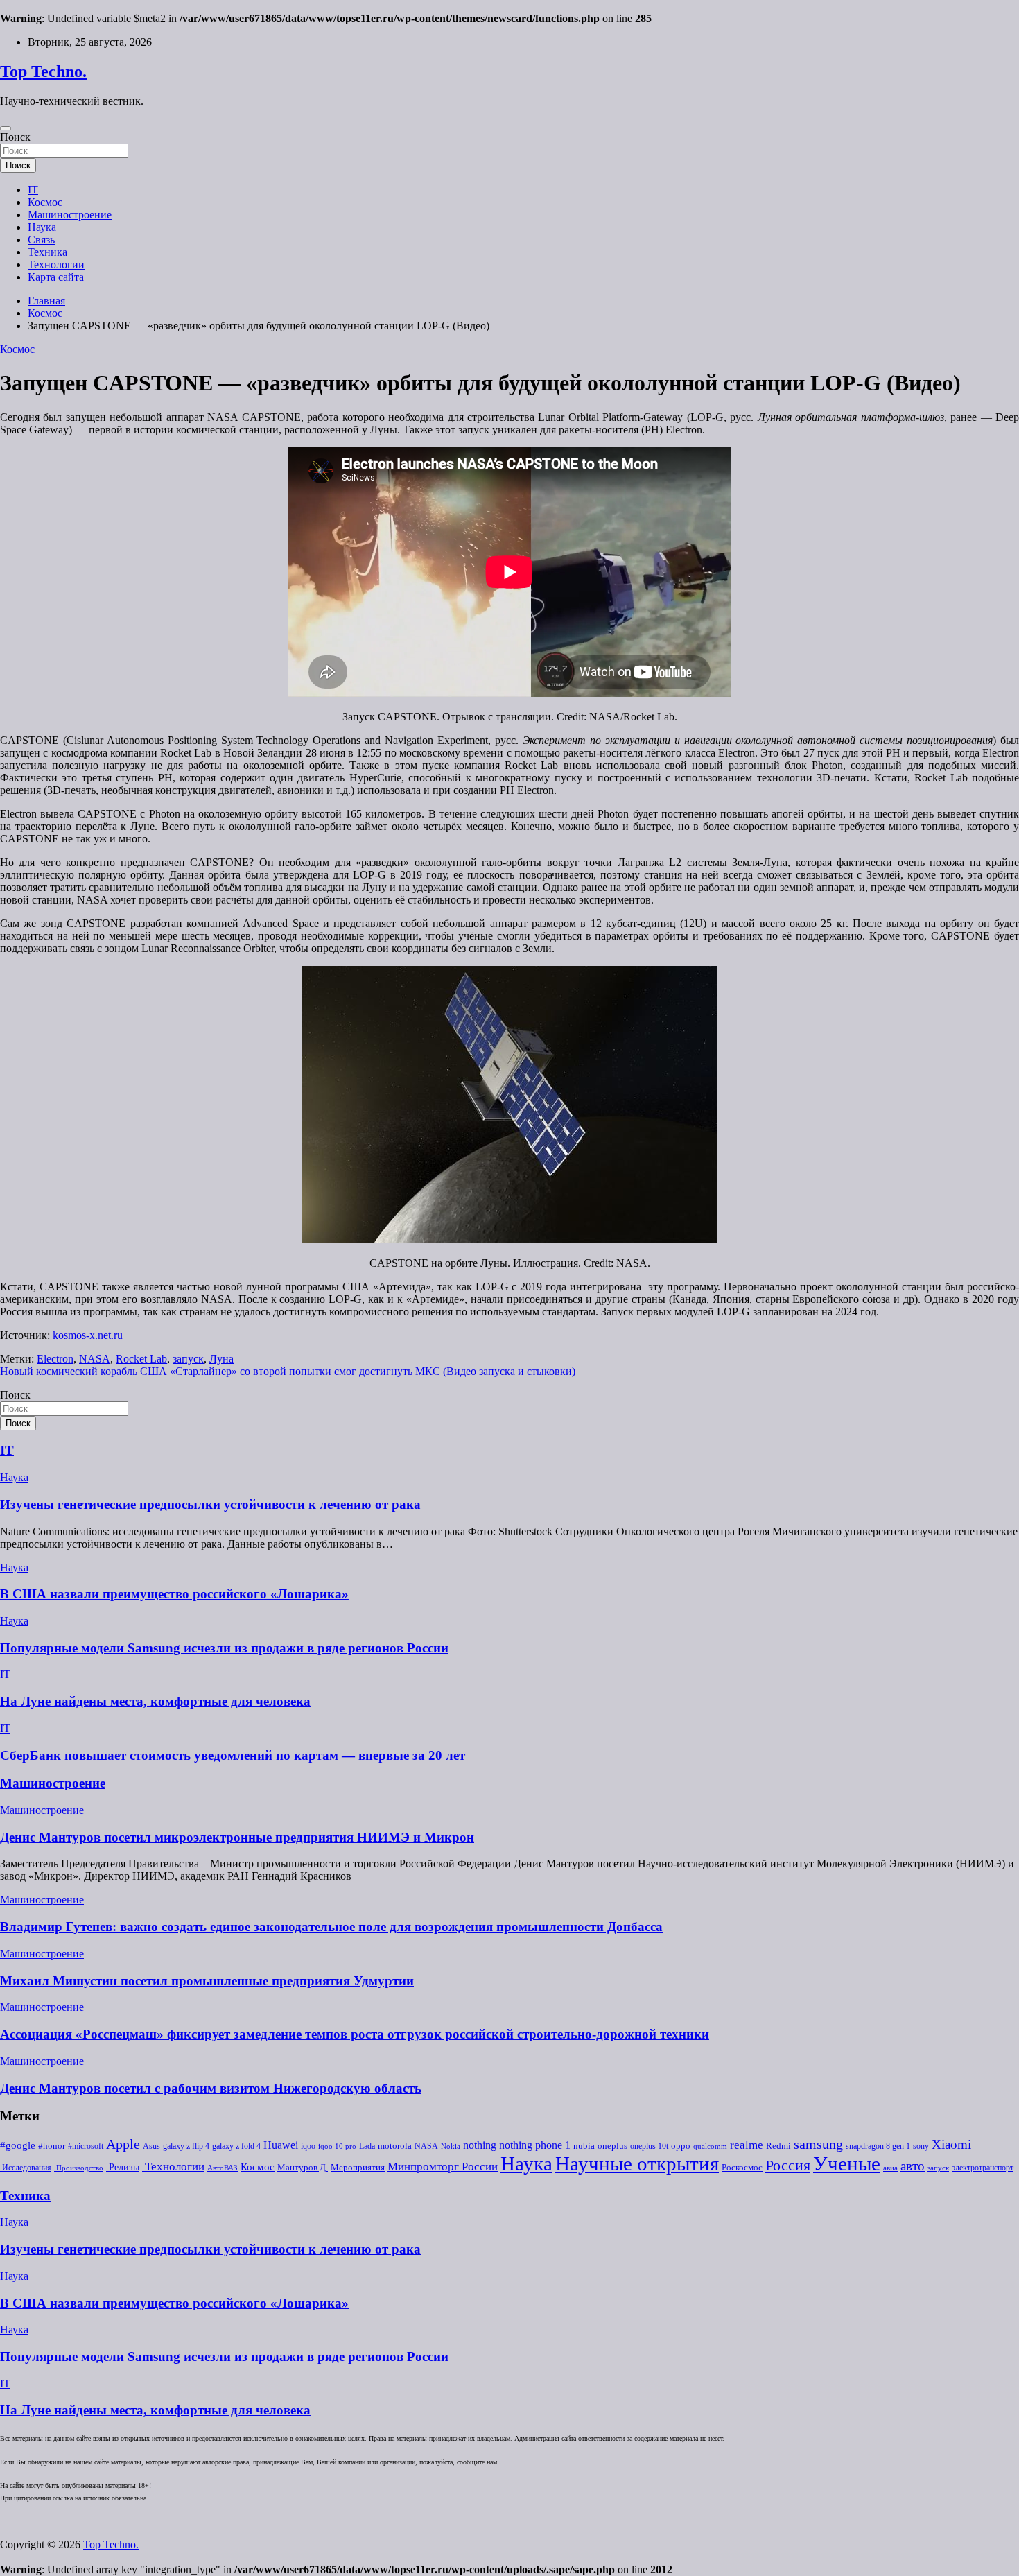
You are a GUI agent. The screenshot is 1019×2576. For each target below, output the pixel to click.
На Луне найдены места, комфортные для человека (155, 1701)
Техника (47, 252)
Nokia (451, 2146)
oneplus (612, 2146)
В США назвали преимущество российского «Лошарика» (174, 1594)
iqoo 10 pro (337, 2146)
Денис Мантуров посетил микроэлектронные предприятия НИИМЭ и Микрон (237, 1837)
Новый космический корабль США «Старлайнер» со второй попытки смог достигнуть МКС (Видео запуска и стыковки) (288, 1371)
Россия (788, 2166)
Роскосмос (742, 2167)
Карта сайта (56, 277)
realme (747, 2145)
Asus (151, 2146)
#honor (52, 2146)
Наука (42, 227)
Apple (123, 2144)
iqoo (308, 2146)
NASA (95, 1359)
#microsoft (86, 2146)
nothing (480, 2145)
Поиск (15, 137)
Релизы (123, 2167)
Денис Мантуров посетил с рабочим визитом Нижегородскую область (211, 2088)
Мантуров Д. (303, 2168)
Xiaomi (951, 2144)
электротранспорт (983, 2168)
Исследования (26, 2168)
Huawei (281, 2145)
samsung (818, 2144)
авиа (890, 2168)
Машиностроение (70, 215)
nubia (584, 2146)
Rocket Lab (141, 1359)
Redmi (778, 2146)
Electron (55, 1359)
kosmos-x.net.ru (88, 1335)
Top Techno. (43, 71)
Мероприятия (358, 2167)
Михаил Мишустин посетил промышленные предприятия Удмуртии (207, 1981)
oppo (681, 2146)
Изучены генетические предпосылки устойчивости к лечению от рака (210, 1504)
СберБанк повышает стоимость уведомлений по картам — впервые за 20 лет (233, 1755)
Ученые (847, 2163)
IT (33, 190)
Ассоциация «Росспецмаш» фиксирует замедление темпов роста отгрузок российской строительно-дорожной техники (355, 2034)
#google (18, 2145)
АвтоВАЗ (223, 2168)
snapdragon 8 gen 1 (878, 2146)
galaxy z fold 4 (236, 2146)
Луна (221, 1359)
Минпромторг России (443, 2167)
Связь (41, 240)
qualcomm (710, 2146)
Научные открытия (637, 2163)
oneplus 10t (649, 2146)
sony (921, 2146)
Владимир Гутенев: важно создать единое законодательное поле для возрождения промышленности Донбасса (331, 1927)
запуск (188, 1359)
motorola (395, 2146)
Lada (367, 2146)
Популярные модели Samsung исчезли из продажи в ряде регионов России (224, 1648)
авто (913, 2166)
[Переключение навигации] (6, 128)
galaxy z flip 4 (186, 2146)
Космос (45, 202)
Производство (79, 2168)
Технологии (56, 265)
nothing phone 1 (535, 2145)
